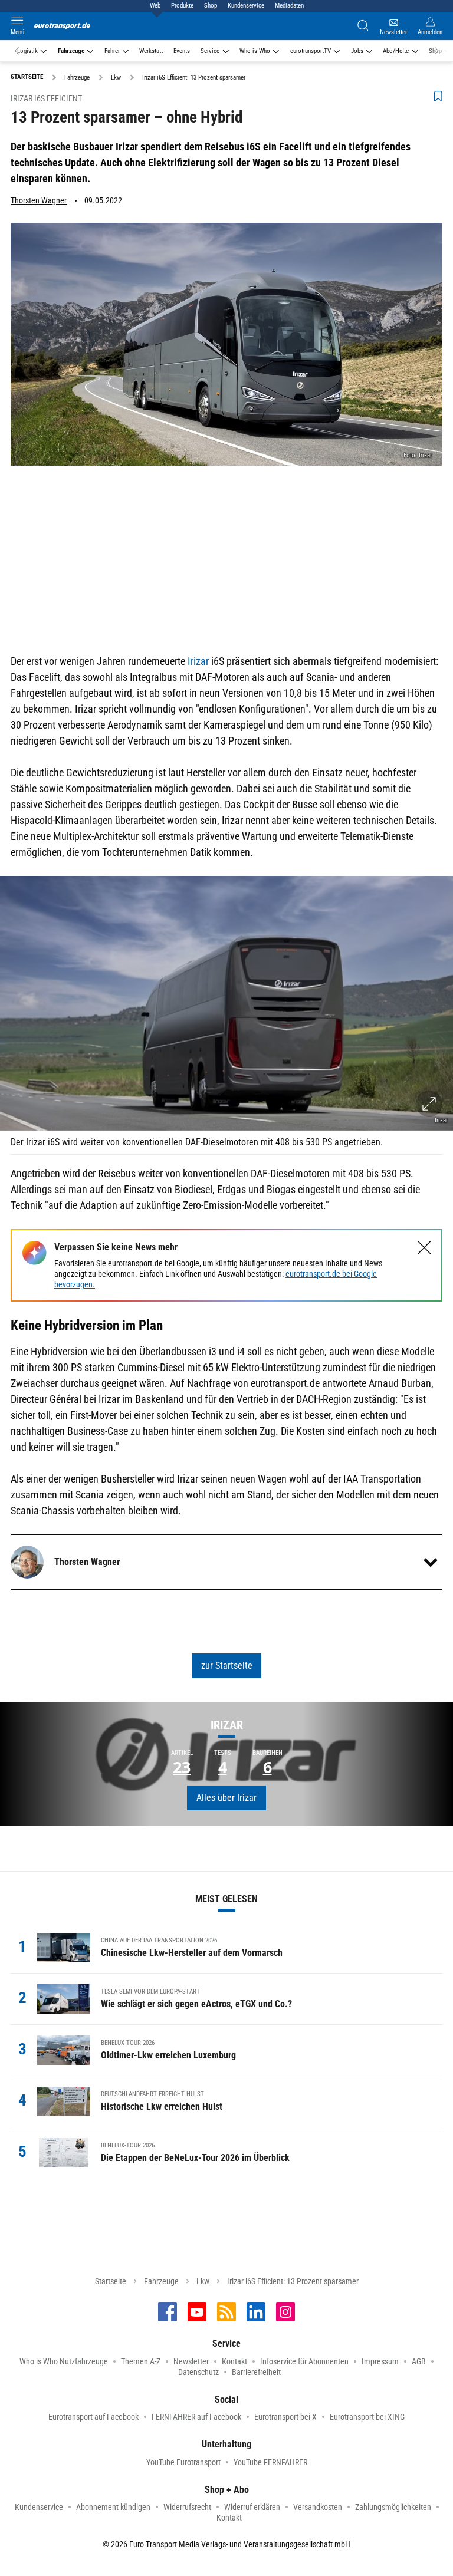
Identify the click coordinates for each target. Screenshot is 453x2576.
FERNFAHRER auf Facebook (196, 2417)
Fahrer (112, 51)
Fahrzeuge (71, 51)
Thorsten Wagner (39, 200)
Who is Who (255, 51)
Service (210, 51)
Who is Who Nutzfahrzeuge (64, 2361)
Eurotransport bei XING (367, 2417)
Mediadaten (289, 6)
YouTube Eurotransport (183, 2462)
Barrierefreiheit (256, 2372)
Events (182, 51)
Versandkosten (318, 2507)
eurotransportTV (311, 51)
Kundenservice (246, 6)
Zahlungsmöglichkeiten (393, 2507)
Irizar (198, 661)
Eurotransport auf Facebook (93, 2417)
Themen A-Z (141, 2361)
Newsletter (191, 2361)
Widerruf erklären (252, 2507)
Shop (211, 6)
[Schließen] (424, 1248)
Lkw (203, 2281)
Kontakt (234, 2361)
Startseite (111, 2281)
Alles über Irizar (226, 1798)
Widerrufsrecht (187, 2507)
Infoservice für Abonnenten (304, 2361)
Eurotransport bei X (285, 2417)
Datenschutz (198, 2372)
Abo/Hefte (396, 51)
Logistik (27, 51)
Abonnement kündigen (113, 2507)
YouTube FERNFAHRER (270, 2462)
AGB (419, 2361)
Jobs (357, 51)
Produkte (182, 6)
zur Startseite (227, 1666)
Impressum (380, 2361)
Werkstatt (151, 51)
